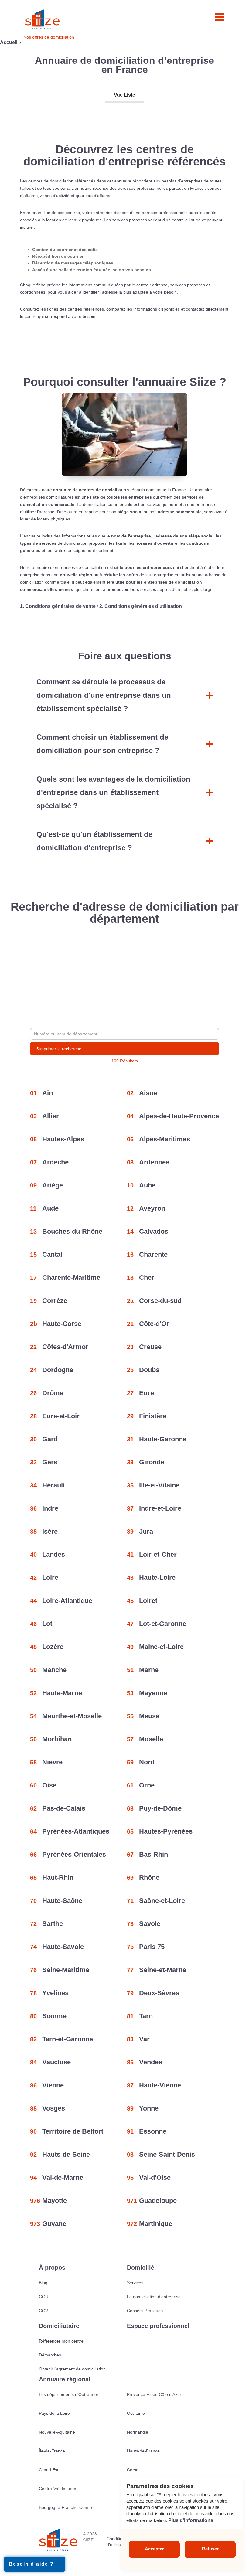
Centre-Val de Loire (58, 2489)
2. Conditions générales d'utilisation (141, 606)
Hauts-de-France (143, 2451)
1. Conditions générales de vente (58, 606)
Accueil (9, 42)
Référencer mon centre (61, 2341)
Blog (43, 2283)
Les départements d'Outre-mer (69, 2394)
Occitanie (136, 2413)
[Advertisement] (124, 977)
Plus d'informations (191, 2520)
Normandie (138, 2432)
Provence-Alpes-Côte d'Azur (154, 2394)
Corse (133, 2470)
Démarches (50, 2355)
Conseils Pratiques (145, 2311)
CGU (44, 2297)
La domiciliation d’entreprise (154, 2297)
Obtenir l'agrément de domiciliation (72, 2369)
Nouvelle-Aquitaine (57, 2432)
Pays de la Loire (54, 2413)
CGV (43, 2311)
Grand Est (49, 2470)
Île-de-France (52, 2451)
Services (135, 2283)
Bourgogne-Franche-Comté (65, 2507)
